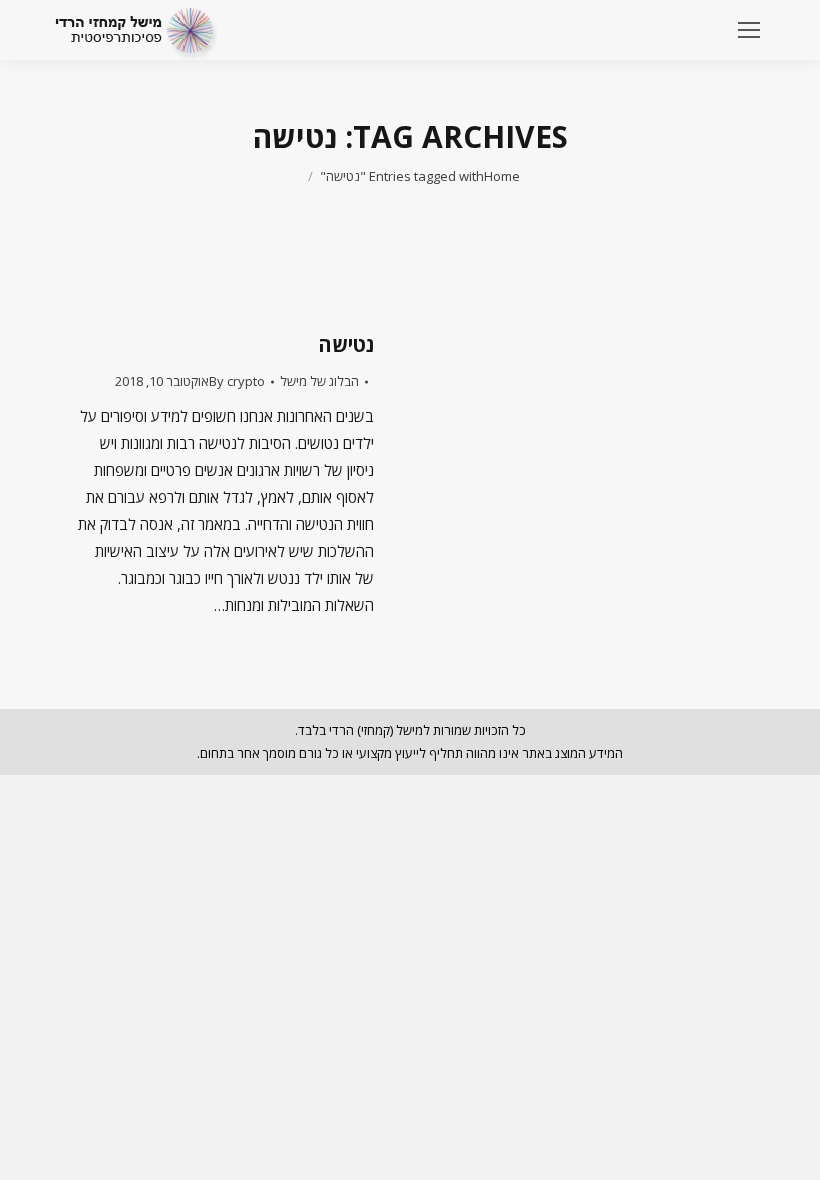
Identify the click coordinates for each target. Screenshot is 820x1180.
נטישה (346, 344)
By (237, 381)
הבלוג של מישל (319, 381)
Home (502, 176)
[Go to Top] (788, 1148)
